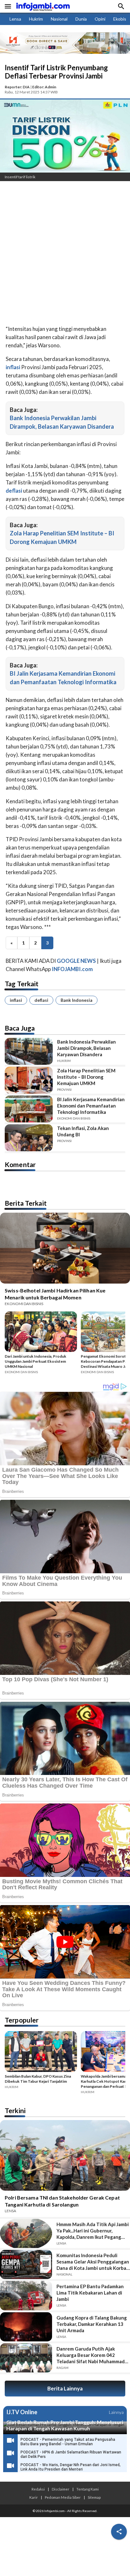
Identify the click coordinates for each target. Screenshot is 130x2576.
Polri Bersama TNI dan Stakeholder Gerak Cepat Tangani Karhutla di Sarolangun (62, 2201)
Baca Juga (20, 1028)
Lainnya (116, 2412)
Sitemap (94, 2497)
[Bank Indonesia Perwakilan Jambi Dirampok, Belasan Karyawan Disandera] (29, 1051)
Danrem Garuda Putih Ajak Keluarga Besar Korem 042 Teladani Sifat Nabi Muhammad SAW (91, 2355)
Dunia (81, 19)
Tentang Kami (88, 2489)
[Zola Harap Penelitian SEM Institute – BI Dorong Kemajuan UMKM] (29, 1080)
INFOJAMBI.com (72, 969)
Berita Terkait (26, 1203)
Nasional (59, 19)
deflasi (41, 1000)
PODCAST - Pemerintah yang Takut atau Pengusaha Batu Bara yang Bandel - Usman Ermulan (68, 2442)
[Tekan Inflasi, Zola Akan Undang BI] (29, 1138)
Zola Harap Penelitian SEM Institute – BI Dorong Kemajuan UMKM (86, 1077)
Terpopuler (22, 2020)
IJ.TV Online (22, 2412)
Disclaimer (61, 2489)
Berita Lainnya (65, 2388)
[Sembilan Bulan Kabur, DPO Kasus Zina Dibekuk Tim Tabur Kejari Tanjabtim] (41, 2052)
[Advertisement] (65, 254)
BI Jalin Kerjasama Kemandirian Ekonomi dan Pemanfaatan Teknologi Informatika (91, 1106)
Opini (100, 19)
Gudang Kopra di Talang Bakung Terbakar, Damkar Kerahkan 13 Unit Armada (92, 2324)
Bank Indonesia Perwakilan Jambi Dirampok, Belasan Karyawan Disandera (86, 1048)
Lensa (15, 19)
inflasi (16, 1000)
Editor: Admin (44, 87)
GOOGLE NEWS (76, 961)
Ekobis (120, 19)
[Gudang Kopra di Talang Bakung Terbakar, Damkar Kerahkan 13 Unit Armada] (26, 2327)
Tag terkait (22, 984)
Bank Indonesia (77, 1000)
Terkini (15, 2110)
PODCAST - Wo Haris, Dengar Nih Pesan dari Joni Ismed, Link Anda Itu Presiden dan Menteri (71, 2467)
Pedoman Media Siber (63, 2497)
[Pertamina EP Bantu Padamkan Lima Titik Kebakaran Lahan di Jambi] (26, 2295)
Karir (34, 2497)
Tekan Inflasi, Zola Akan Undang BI (83, 1131)
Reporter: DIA (17, 87)
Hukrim (36, 19)
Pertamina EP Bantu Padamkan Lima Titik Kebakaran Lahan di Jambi (90, 2293)
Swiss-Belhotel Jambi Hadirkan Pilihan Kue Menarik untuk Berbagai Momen (55, 1294)
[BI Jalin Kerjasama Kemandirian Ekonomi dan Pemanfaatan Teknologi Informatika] (29, 1109)
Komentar (20, 1164)
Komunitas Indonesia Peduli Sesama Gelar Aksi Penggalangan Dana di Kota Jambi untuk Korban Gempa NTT (93, 2262)
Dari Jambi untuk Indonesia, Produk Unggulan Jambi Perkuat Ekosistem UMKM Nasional (35, 1361)
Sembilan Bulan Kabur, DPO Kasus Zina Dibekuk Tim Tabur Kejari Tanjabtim (38, 2079)
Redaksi (38, 2489)
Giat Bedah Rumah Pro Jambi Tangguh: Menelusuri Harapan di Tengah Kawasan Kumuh (65, 2425)
